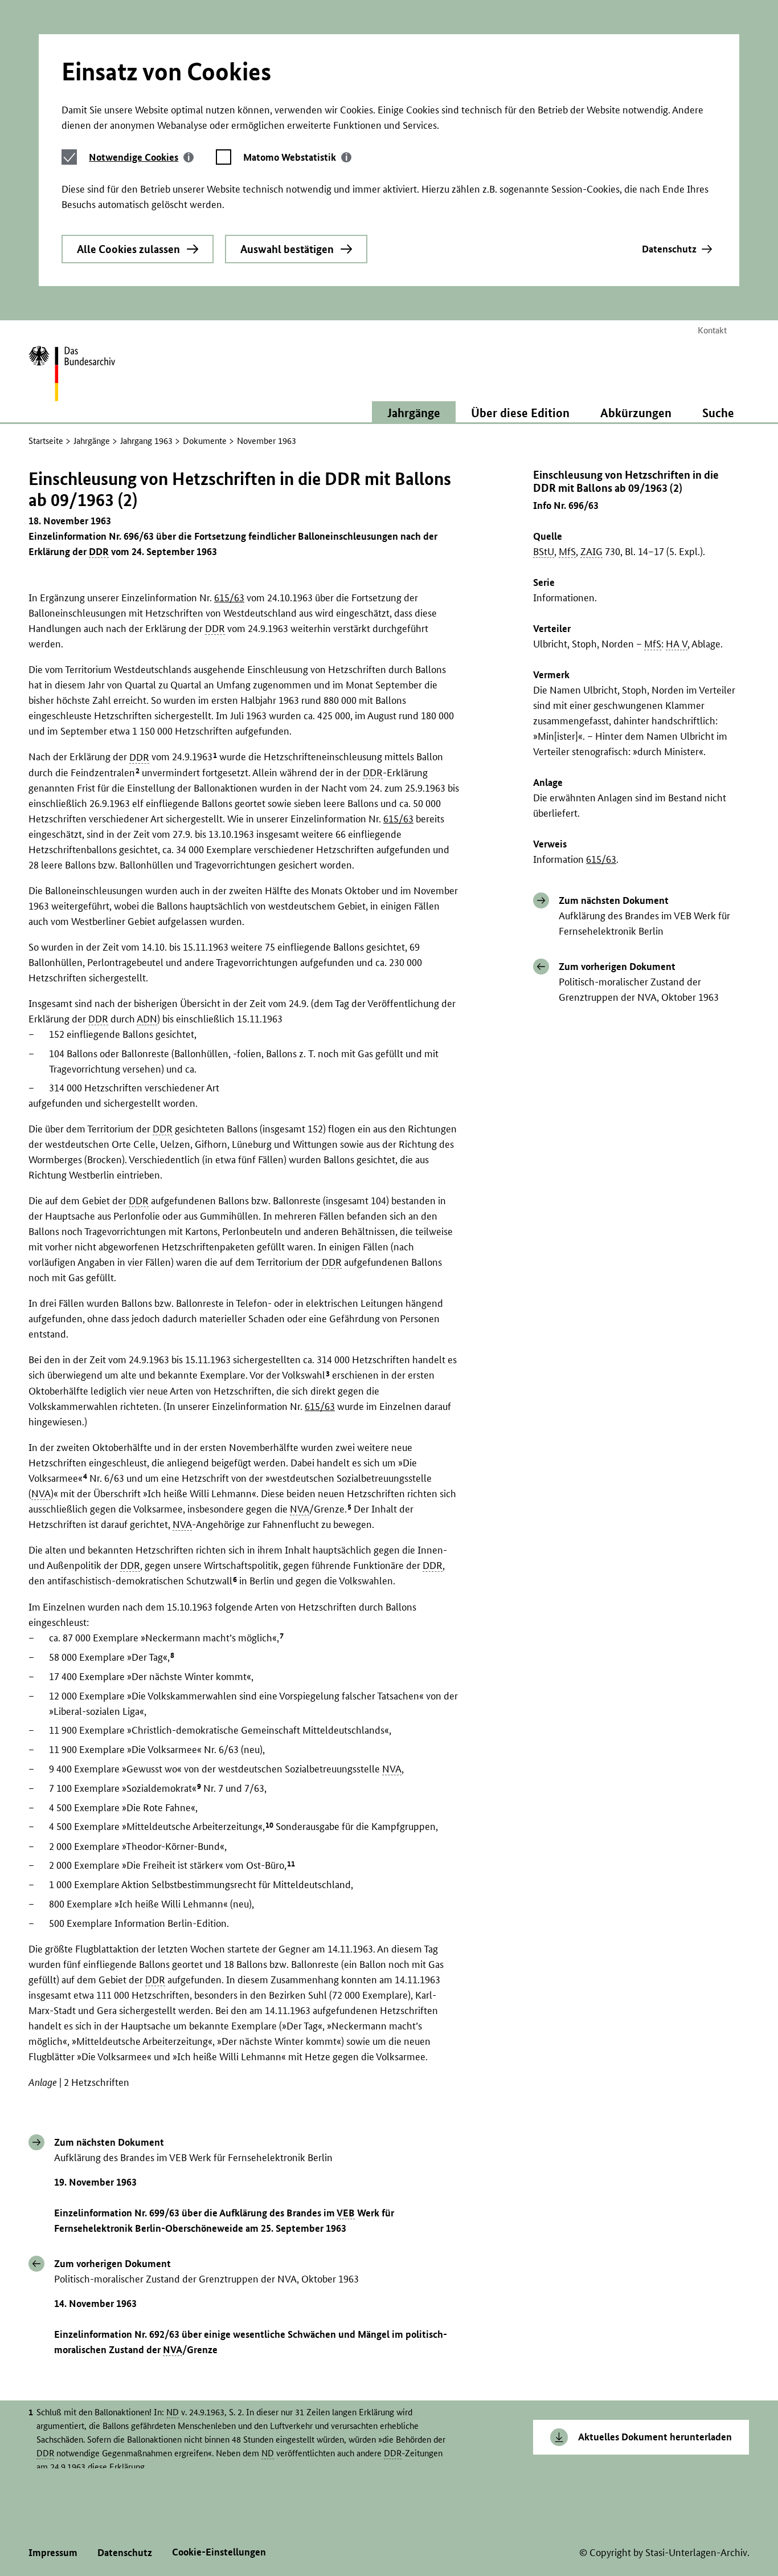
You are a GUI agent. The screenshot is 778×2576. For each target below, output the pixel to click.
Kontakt (712, 330)
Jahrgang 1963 (146, 441)
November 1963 (267, 441)
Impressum (53, 2552)
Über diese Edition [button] (520, 413)
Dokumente (205, 441)
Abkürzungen (636, 413)
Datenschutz (669, 249)
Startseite (46, 441)
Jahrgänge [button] (414, 413)
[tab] (141, 157)
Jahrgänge (92, 441)
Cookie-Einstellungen (219, 2552)
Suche (718, 413)
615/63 (601, 859)
